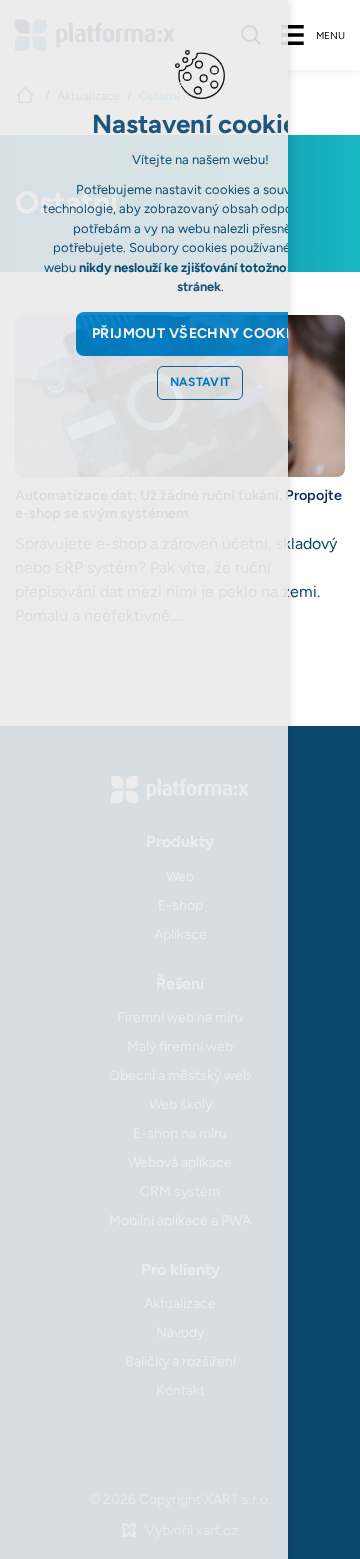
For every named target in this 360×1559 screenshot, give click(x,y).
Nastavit (200, 382)
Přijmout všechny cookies (200, 333)
